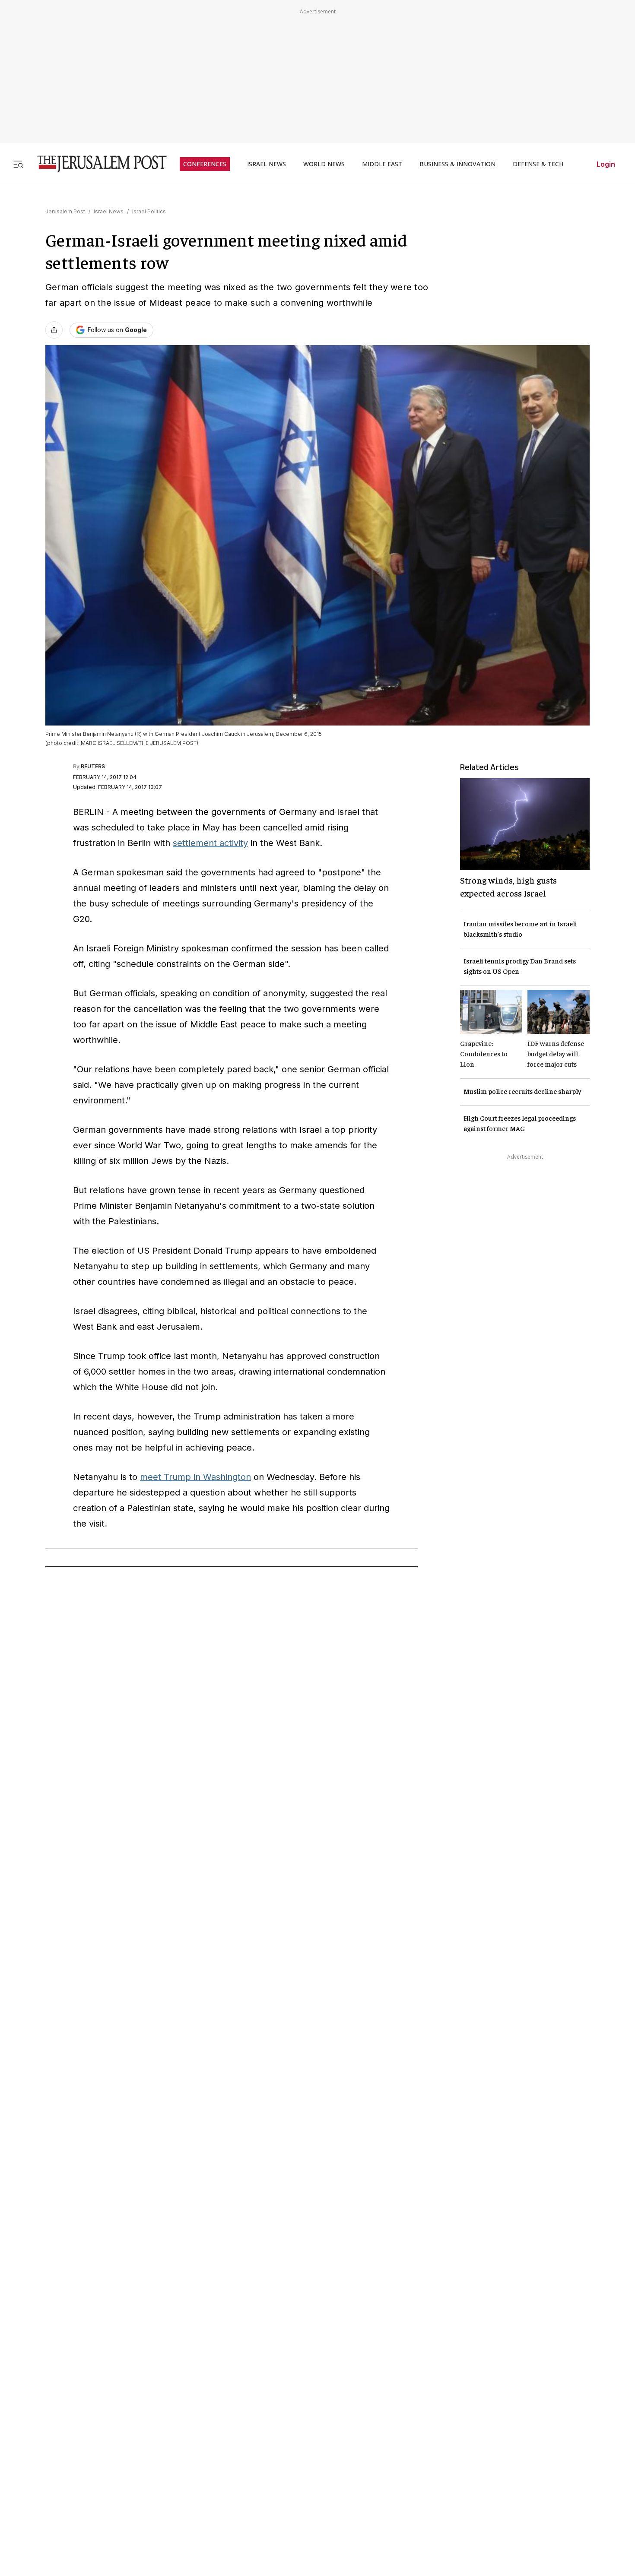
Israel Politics (149, 211)
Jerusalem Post (65, 211)
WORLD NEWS (324, 164)
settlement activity (210, 843)
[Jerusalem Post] (96, 164)
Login (606, 164)
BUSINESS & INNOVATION (457, 164)
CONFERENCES (205, 164)
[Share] (54, 330)
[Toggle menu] (18, 164)
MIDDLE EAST (382, 164)
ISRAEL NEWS (267, 164)
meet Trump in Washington (195, 1477)
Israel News (109, 211)
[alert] (78, 2477)
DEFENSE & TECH (538, 164)
